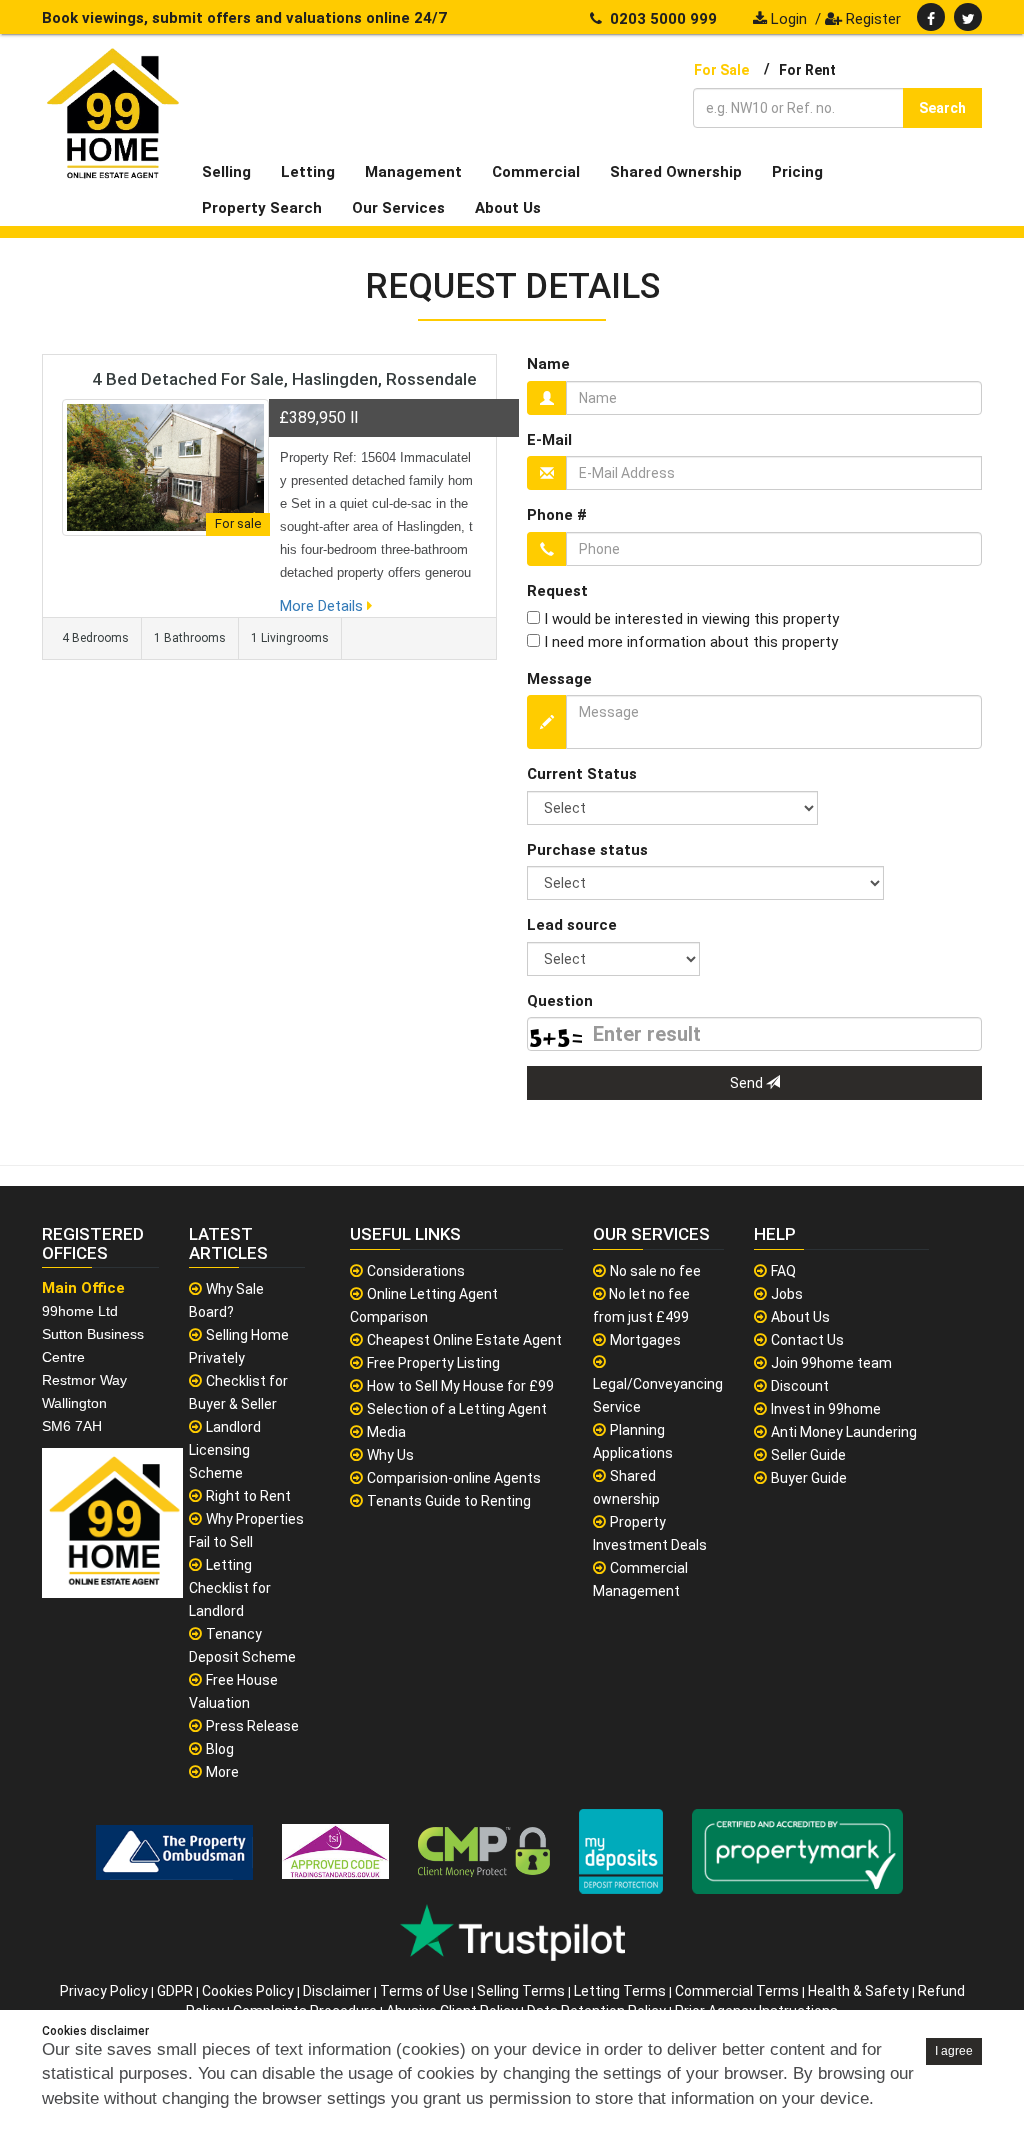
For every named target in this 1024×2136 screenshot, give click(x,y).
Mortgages (645, 1340)
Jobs (787, 1294)
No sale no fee (655, 1271)
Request (557, 591)
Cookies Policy (248, 1991)
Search (942, 108)
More (222, 1772)
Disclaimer (337, 1991)
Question (560, 1001)
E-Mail (549, 440)
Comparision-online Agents (454, 1478)
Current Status (582, 774)
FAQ (783, 1271)
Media (386, 1432)
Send (748, 1083)
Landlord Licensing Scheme (225, 1450)
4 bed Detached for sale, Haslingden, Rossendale (284, 379)
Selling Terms (521, 1991)
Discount (800, 1386)
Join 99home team (831, 1363)
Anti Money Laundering (844, 1432)
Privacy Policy (104, 1991)
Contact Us (807, 1340)
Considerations (416, 1271)
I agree (954, 2051)
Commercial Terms (737, 1991)
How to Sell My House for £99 (460, 1386)
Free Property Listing (433, 1363)
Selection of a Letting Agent (457, 1409)
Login (787, 19)
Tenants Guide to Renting (449, 1501)
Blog (220, 1749)
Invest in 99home (826, 1409)
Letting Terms (620, 1991)
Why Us (390, 1455)
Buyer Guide (809, 1478)
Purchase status (587, 850)
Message (559, 679)
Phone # (557, 515)
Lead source (572, 925)
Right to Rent (248, 1496)
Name (548, 364)
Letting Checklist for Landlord (230, 1588)
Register (871, 19)
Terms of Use (424, 1991)
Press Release (252, 1726)
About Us (800, 1317)
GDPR (175, 1991)
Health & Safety (858, 1991)
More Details (323, 606)
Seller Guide (808, 1455)
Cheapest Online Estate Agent (464, 1340)
